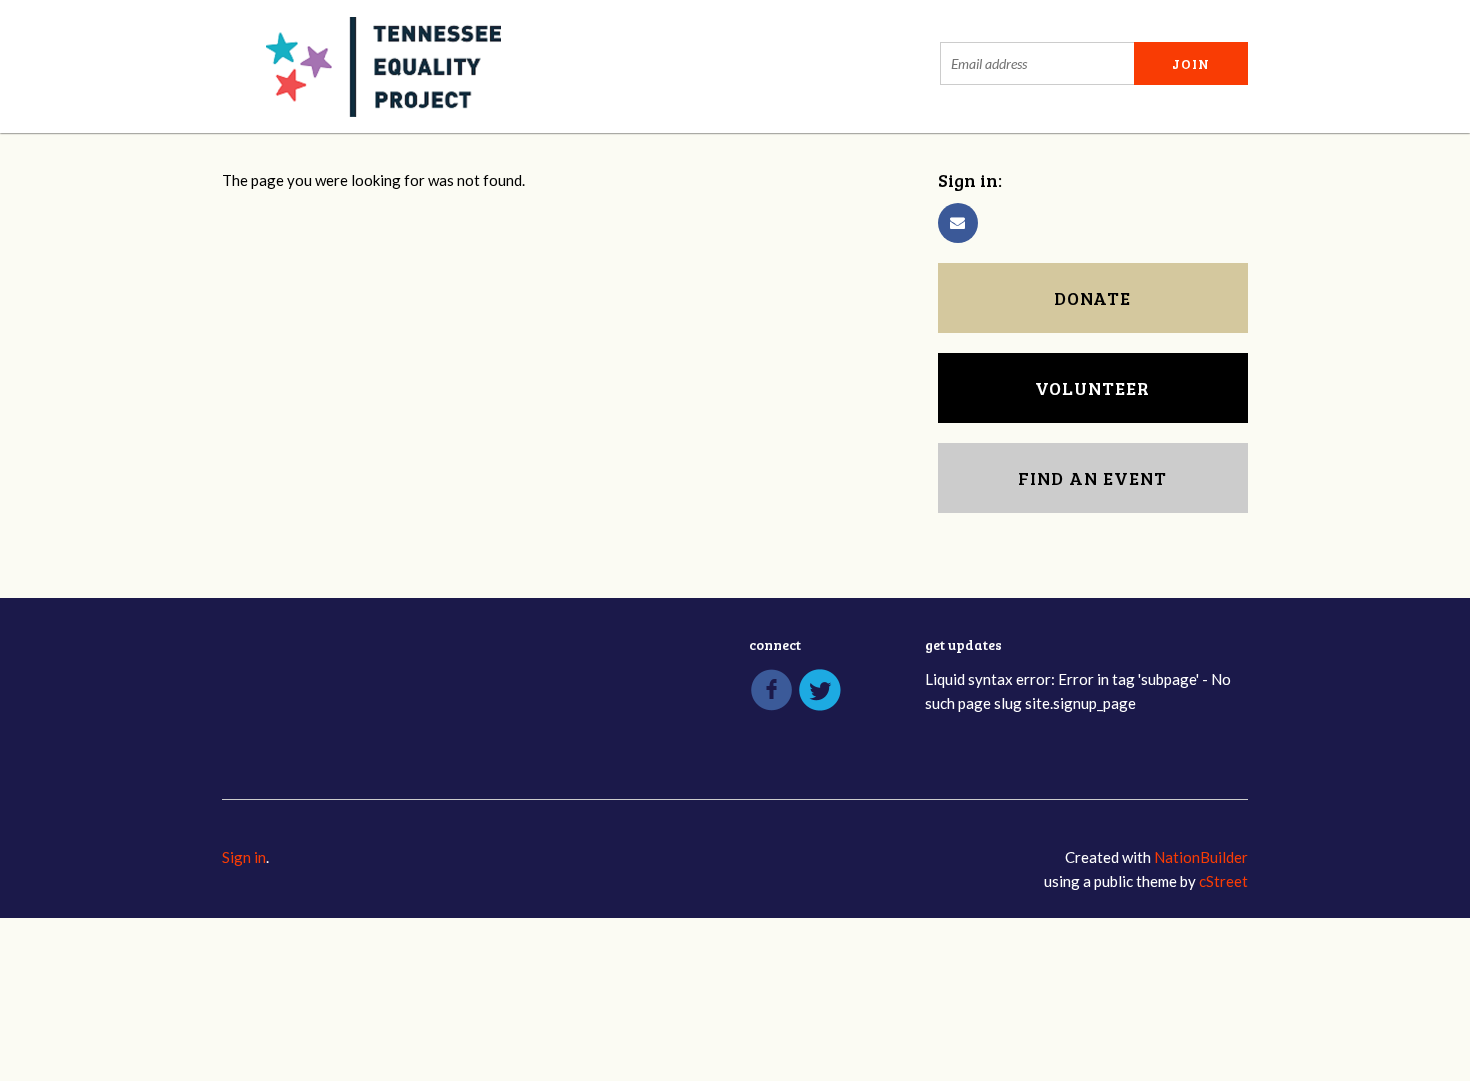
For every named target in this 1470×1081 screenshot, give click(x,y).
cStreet (1223, 881)
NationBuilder (1201, 857)
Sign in (244, 857)
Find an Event (1092, 478)
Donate (1092, 298)
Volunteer (1092, 388)
